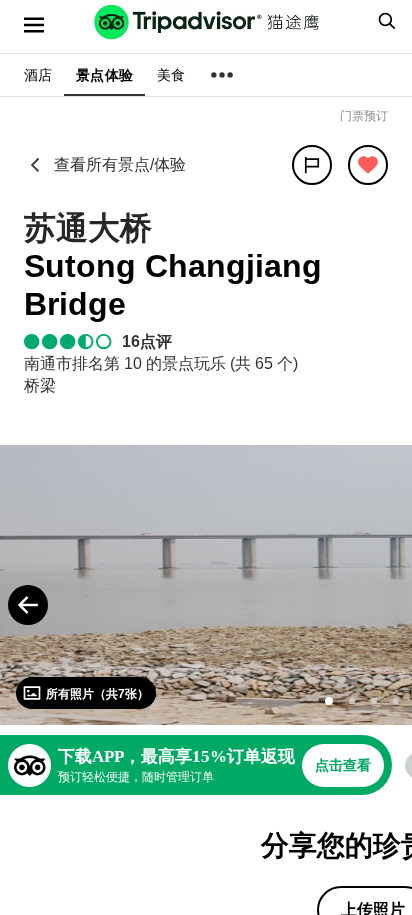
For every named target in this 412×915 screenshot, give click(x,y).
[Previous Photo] (28, 605)
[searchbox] (384, 21)
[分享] (312, 165)
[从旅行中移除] (368, 165)
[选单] (34, 25)
